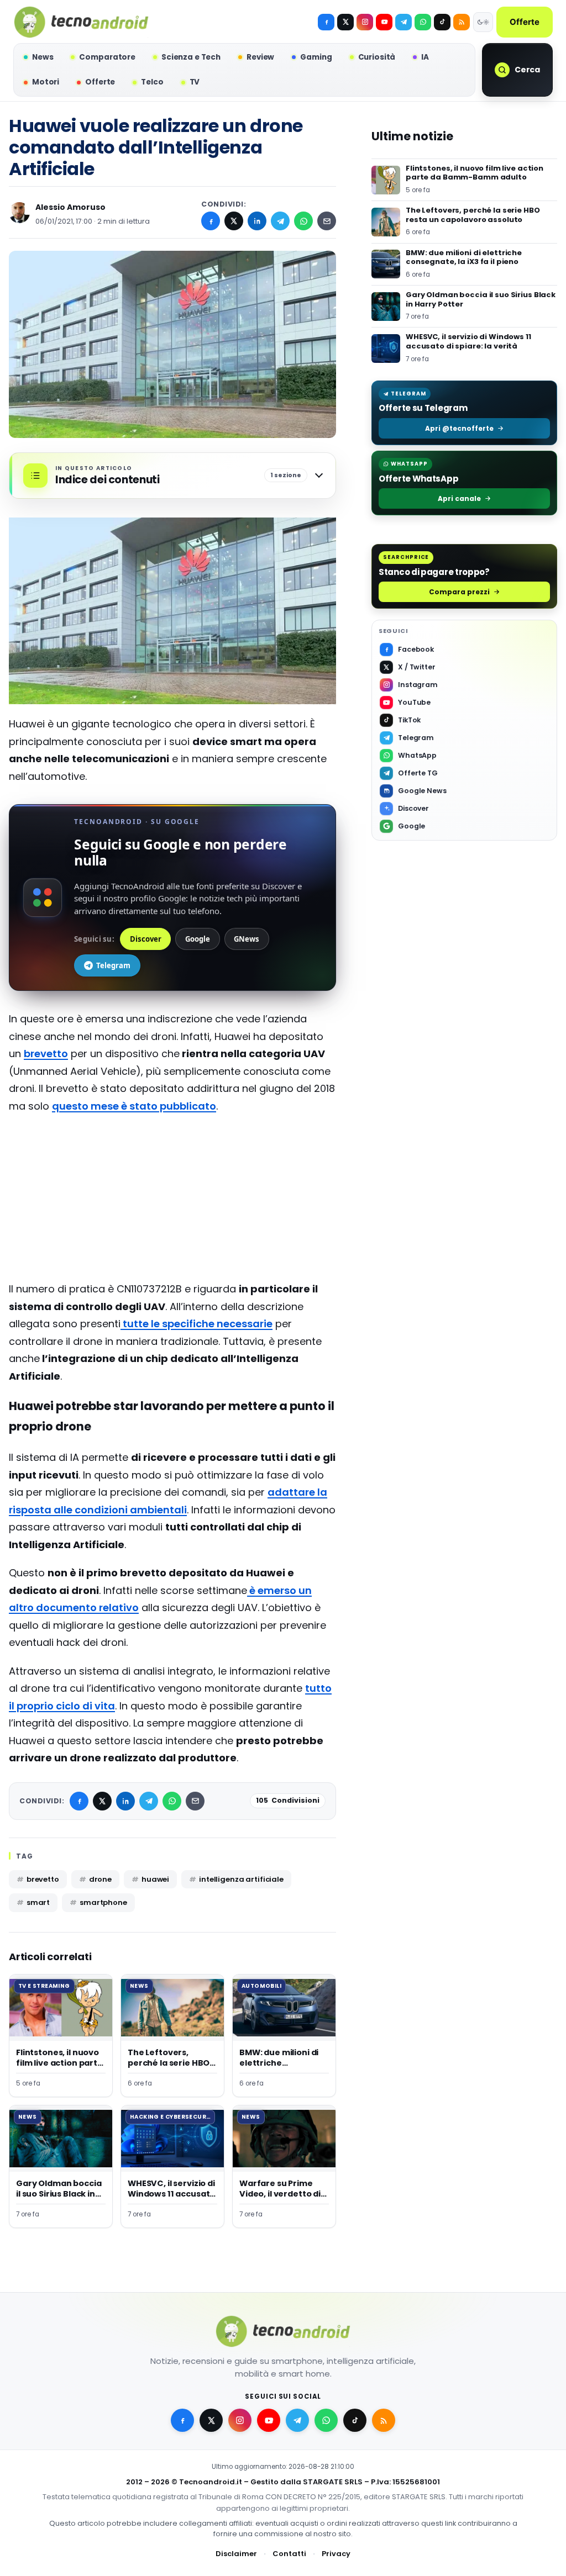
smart (38, 1902)
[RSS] (462, 22)
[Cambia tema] (483, 22)
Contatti (289, 2553)
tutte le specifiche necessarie (196, 1324)
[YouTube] (384, 22)
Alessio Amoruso (70, 207)
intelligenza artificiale (241, 1879)
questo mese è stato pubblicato (134, 1106)
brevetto (46, 1054)
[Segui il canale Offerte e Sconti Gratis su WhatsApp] (423, 22)
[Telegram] (403, 22)
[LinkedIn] (257, 221)
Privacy (336, 2553)
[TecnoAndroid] (81, 22)
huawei (155, 1879)
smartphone (103, 1902)
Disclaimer (236, 2553)
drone (100, 1879)
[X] (345, 22)
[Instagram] (365, 22)
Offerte (525, 22)
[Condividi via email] (327, 221)
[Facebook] (326, 22)
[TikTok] (442, 22)
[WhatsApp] (303, 221)
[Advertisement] (172, 1203)
